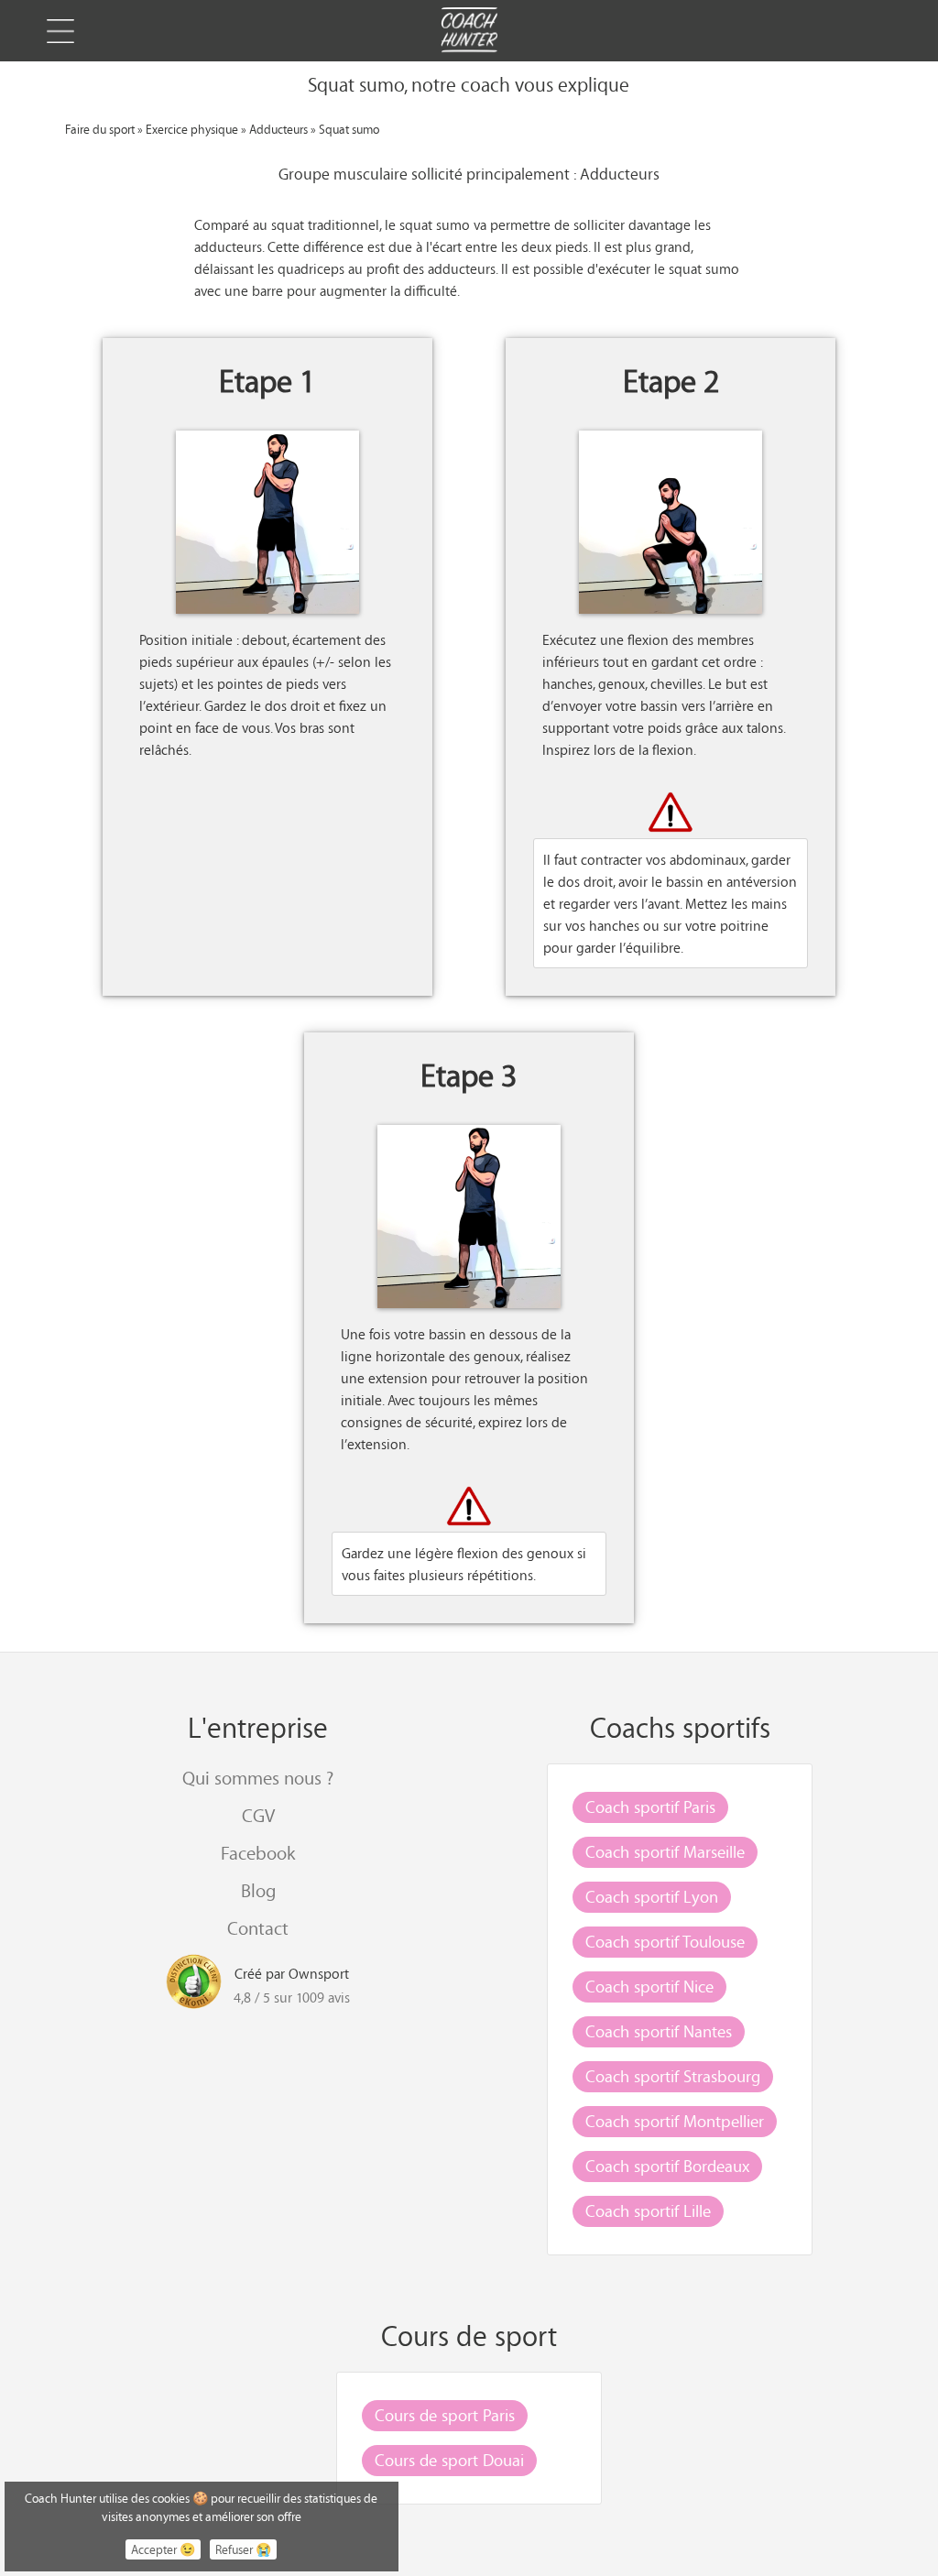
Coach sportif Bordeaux (667, 2166)
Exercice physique (192, 129)
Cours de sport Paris (445, 2415)
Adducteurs (278, 129)
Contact (258, 1928)
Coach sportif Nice (649, 1986)
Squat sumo (349, 129)
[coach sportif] (469, 32)
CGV (258, 1815)
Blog (258, 1890)
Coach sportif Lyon (652, 1896)
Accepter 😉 (163, 2549)
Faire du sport (100, 129)
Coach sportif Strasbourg (673, 2076)
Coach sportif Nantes (659, 2031)
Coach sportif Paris (650, 1806)
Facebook (258, 1853)
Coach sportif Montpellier (675, 2121)
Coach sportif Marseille (665, 1851)
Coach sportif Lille (648, 2210)
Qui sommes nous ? (258, 1778)
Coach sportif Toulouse (665, 1941)
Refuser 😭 (243, 2549)
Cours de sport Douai (449, 2460)
